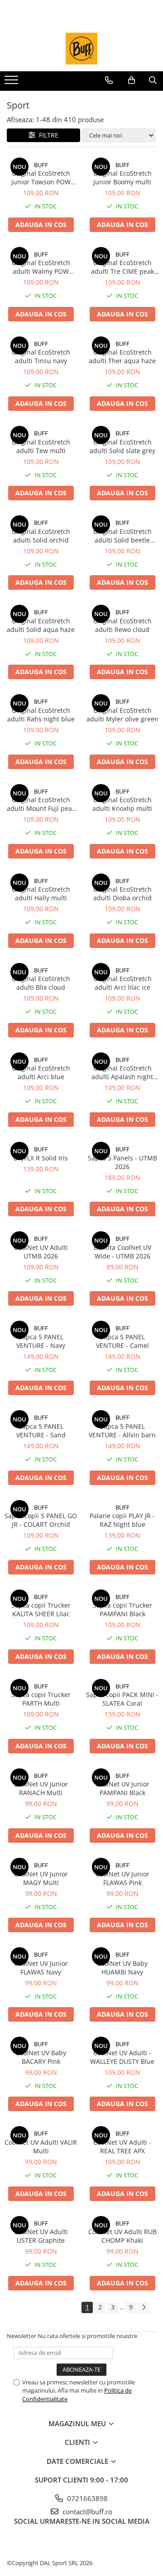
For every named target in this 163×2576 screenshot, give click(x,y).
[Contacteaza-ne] (109, 80)
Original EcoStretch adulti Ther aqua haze (122, 356)
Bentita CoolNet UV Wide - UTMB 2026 (122, 1252)
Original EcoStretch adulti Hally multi (41, 893)
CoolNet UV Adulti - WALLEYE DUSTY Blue (122, 2057)
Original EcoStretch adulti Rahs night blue (41, 715)
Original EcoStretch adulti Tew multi (41, 446)
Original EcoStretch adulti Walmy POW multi (41, 267)
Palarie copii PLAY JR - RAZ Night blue (122, 1520)
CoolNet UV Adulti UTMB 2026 (41, 1252)
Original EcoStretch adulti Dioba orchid (122, 893)
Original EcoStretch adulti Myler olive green (122, 715)
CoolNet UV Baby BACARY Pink (41, 2057)
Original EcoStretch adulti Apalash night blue (122, 1072)
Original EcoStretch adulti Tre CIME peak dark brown (122, 267)
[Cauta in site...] (153, 80)
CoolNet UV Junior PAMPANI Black (122, 1788)
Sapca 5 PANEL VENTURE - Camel (122, 1341)
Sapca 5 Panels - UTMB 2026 (122, 1162)
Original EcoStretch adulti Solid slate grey (122, 446)
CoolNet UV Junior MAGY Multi (41, 1878)
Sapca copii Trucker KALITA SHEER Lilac (41, 1609)
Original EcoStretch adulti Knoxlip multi (122, 804)
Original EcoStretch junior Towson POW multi (41, 178)
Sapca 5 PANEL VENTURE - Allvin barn (122, 1431)
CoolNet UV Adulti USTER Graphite (41, 2236)
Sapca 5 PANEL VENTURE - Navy (41, 1341)
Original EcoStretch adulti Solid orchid (41, 536)
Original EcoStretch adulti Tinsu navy (41, 356)
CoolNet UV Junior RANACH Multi (41, 1788)
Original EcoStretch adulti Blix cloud (41, 983)
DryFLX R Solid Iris (41, 1158)
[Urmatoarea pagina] (144, 2307)
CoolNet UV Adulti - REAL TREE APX (122, 2147)
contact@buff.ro (86, 2512)
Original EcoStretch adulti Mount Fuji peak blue (41, 804)
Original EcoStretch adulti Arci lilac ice (122, 983)
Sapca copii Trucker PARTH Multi (41, 1699)
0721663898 (86, 2498)
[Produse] (12, 83)
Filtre (47, 135)
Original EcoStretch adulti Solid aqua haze (41, 625)
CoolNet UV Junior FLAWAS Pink (122, 1878)
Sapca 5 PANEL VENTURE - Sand (41, 1431)
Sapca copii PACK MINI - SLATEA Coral (122, 1699)
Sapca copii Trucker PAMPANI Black (122, 1609)
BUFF (41, 165)
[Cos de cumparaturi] (132, 80)
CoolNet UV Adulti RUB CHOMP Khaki (122, 2236)
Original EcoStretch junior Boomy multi (122, 178)
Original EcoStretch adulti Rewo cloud (122, 625)
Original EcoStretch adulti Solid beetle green (122, 536)
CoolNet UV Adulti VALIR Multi (41, 2147)
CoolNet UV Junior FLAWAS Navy (41, 1968)
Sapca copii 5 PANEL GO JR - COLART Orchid (41, 1520)
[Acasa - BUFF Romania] (81, 49)
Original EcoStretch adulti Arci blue (41, 1072)
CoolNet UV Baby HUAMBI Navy (122, 1968)
